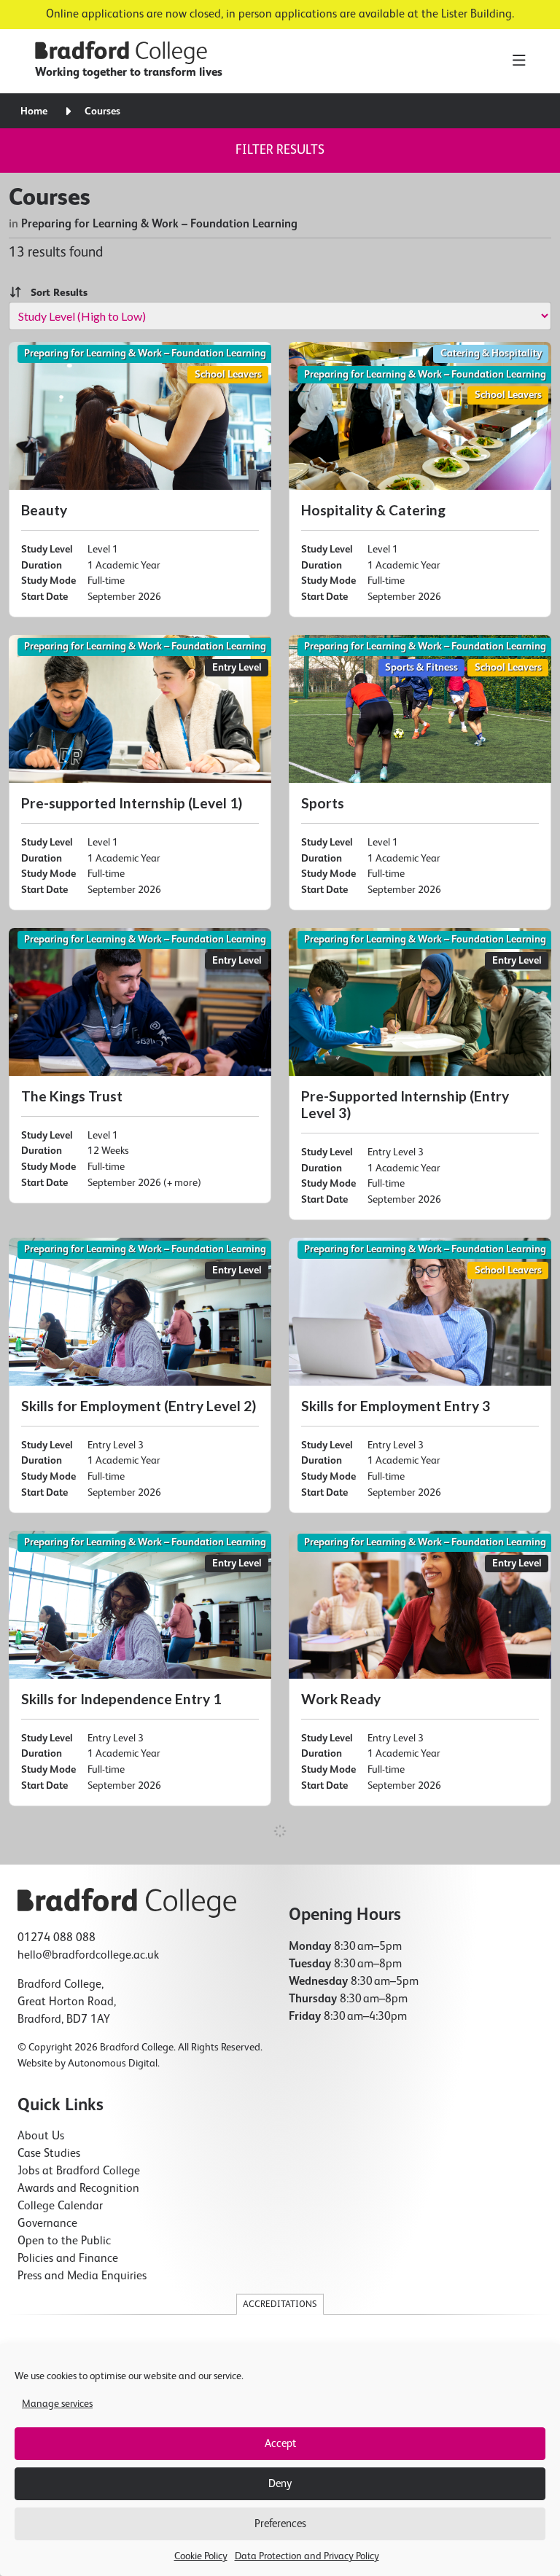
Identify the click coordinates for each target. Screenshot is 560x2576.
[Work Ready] (420, 1668)
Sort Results (55, 293)
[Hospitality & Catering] (420, 480)
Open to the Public (64, 2241)
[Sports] (420, 773)
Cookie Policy (201, 2556)
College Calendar (60, 2206)
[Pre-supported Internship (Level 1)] (140, 773)
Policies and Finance (68, 2259)
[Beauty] (140, 480)
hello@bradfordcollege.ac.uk (88, 1956)
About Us (41, 2136)
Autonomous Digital (113, 2064)
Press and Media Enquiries (82, 2276)
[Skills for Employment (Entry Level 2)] (140, 1375)
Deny (280, 2484)
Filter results (280, 150)
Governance (47, 2224)
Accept (280, 2444)
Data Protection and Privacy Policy (307, 2556)
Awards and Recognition (78, 2189)
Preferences (280, 2524)
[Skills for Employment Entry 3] (420, 1375)
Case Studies (49, 2154)
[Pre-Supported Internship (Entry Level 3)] (420, 1074)
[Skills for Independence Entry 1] (140, 1668)
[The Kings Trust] (140, 1066)
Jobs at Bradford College (79, 2171)
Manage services (57, 2404)
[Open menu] (519, 61)
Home (34, 112)
